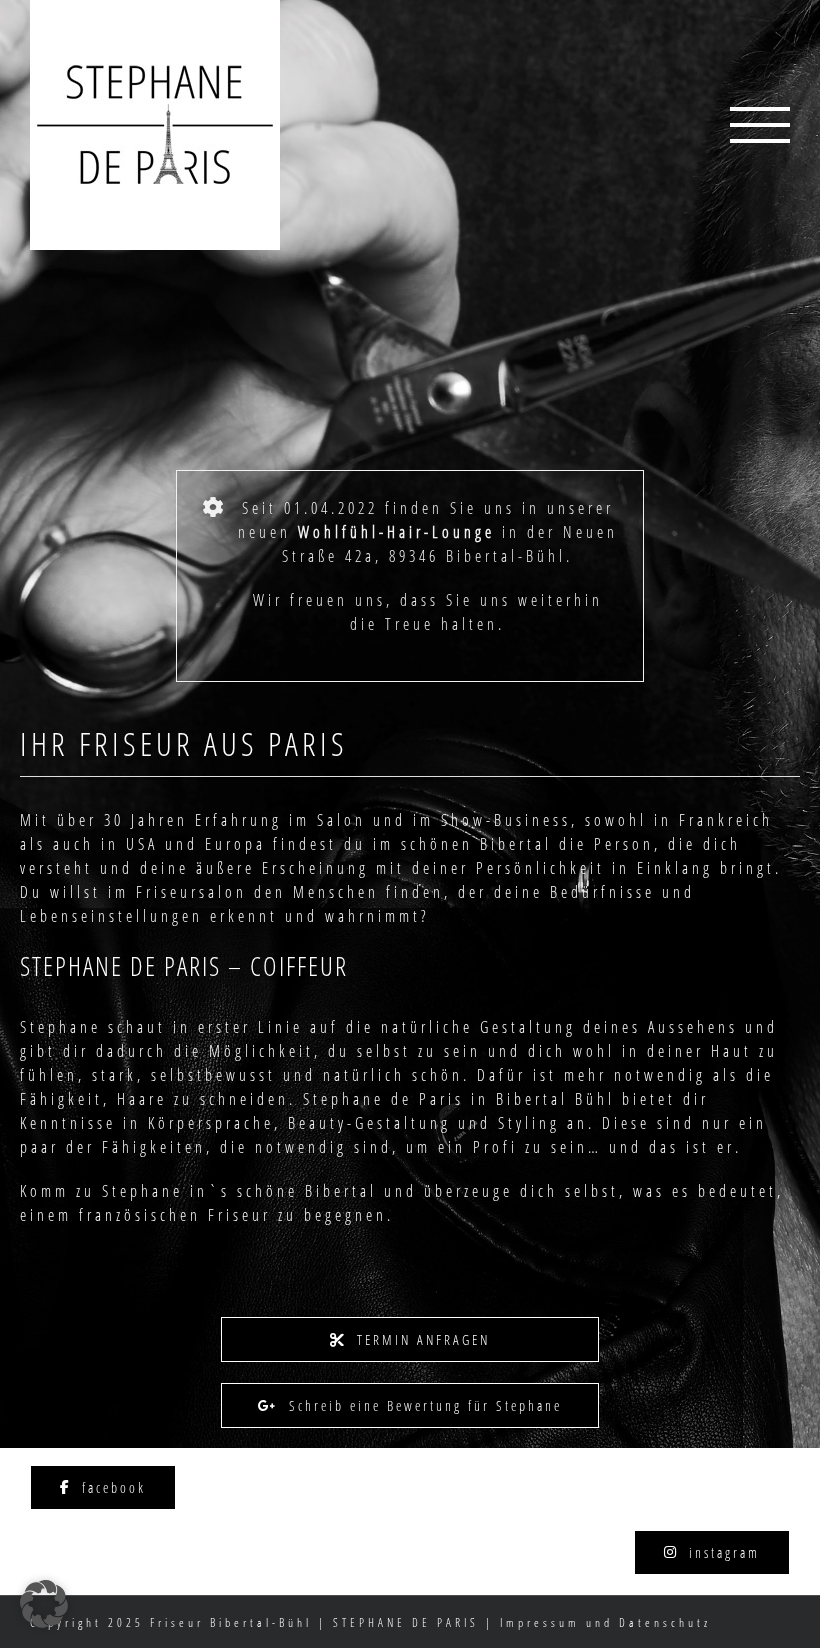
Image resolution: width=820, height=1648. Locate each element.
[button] (44, 1604)
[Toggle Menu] (760, 125)
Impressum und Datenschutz (605, 1622)
